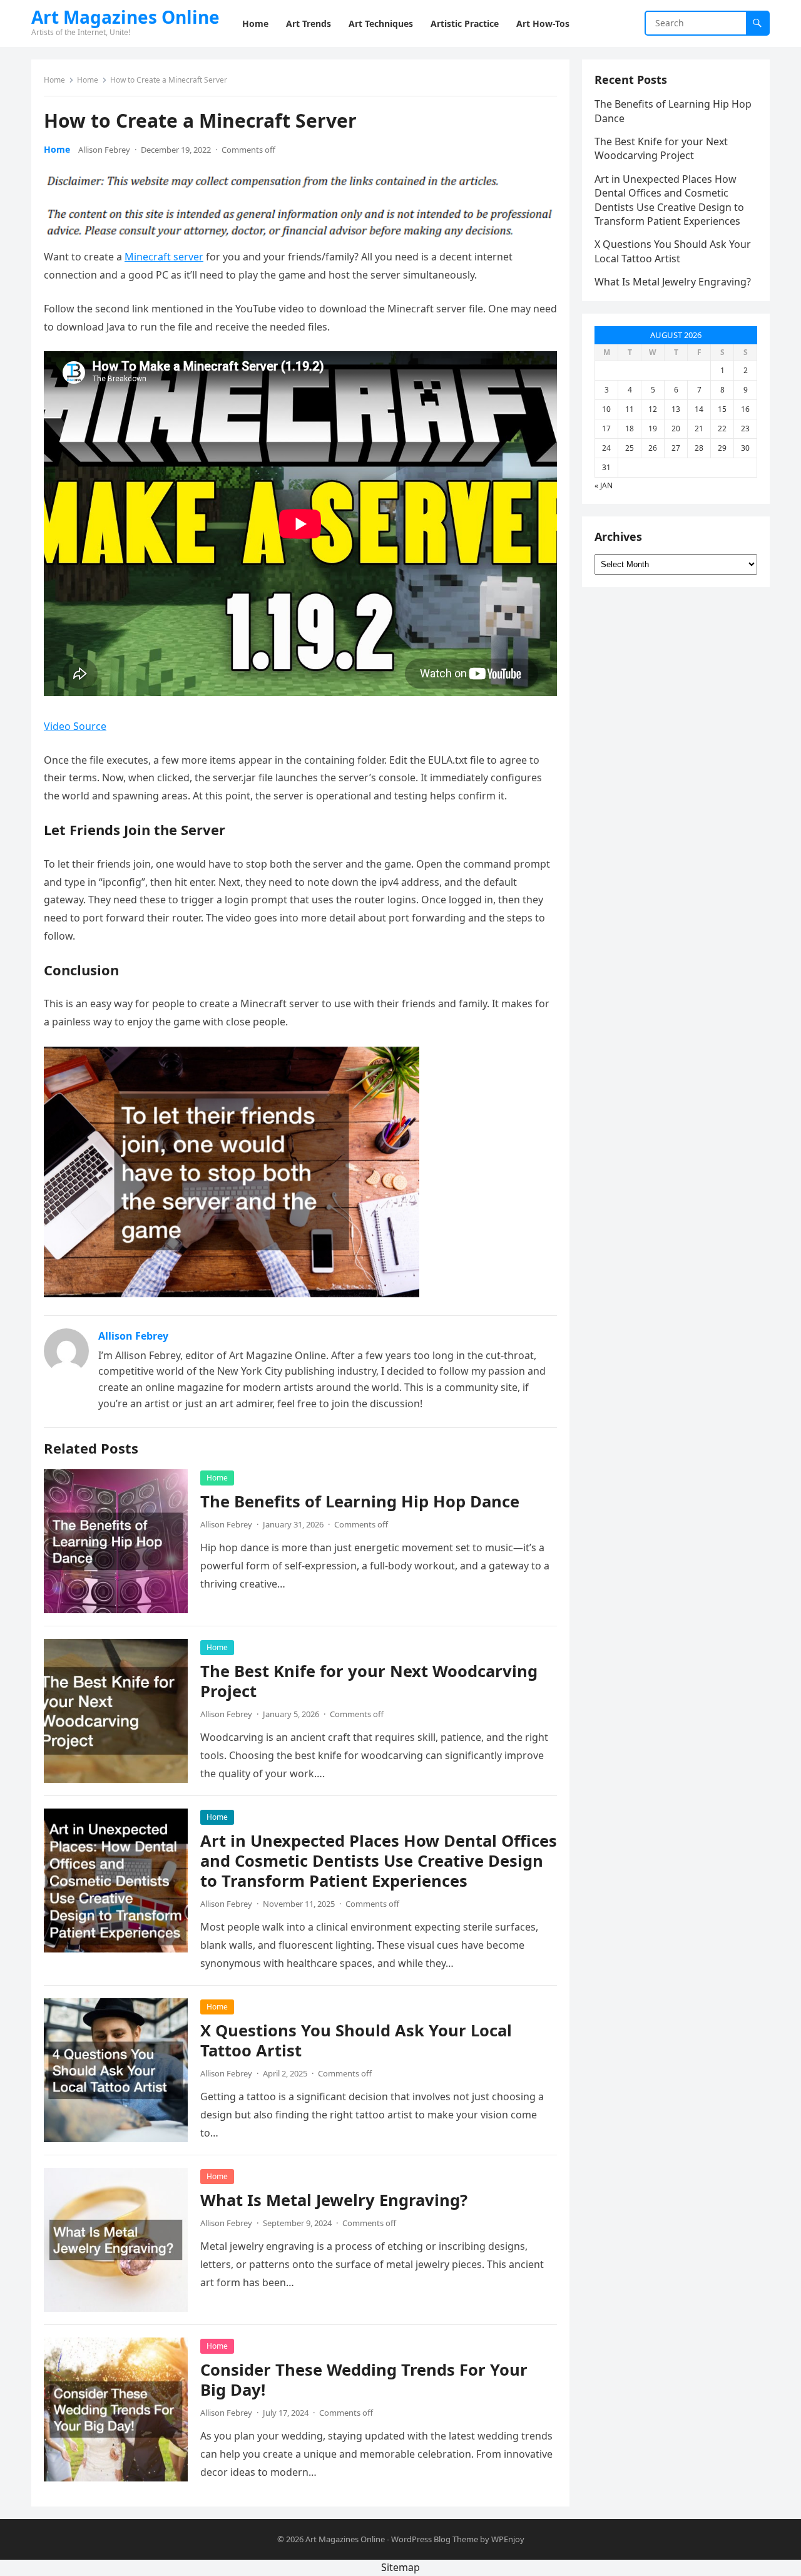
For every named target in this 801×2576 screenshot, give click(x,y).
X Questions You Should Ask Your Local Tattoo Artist (356, 2040)
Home (54, 80)
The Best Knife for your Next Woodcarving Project (369, 1681)
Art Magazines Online (125, 17)
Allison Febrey (104, 150)
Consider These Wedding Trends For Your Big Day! (364, 2380)
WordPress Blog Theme (435, 2539)
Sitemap (400, 2567)
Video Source (75, 726)
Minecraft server (164, 257)
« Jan (604, 485)
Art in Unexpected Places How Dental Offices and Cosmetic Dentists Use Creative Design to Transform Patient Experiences (379, 1861)
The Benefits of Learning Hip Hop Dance (360, 1501)
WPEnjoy (508, 2539)
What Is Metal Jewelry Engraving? (334, 2200)
